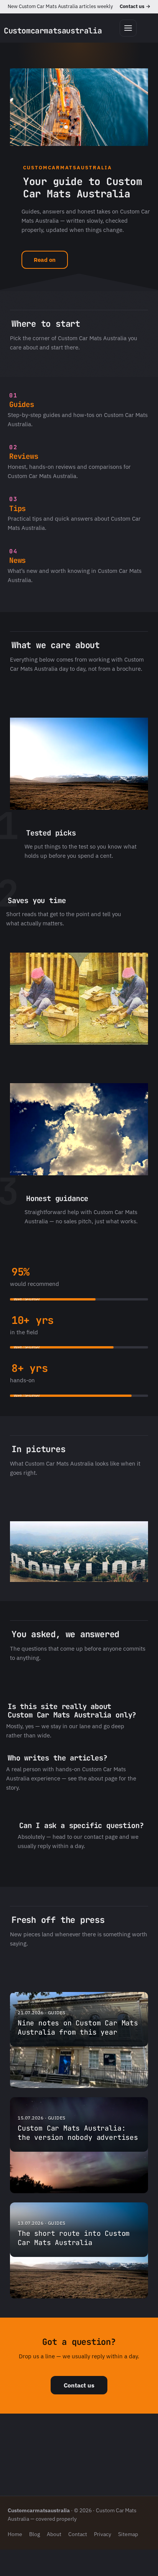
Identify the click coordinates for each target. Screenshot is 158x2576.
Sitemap (128, 2534)
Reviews (24, 456)
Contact (78, 2534)
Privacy (103, 2534)
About (54, 2534)
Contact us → (135, 6)
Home (15, 2534)
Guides (22, 405)
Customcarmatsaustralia (53, 31)
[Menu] (128, 28)
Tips (17, 509)
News (17, 560)
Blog (35, 2534)
